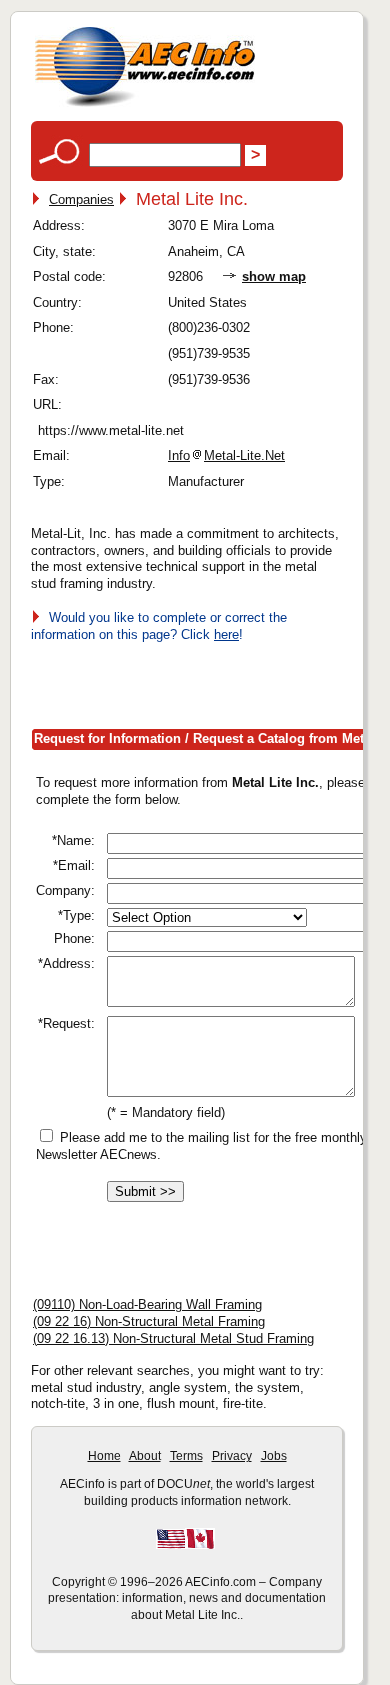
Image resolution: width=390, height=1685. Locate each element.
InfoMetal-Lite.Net (226, 455)
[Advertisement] (210, 682)
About (145, 1456)
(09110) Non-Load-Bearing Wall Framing (147, 1304)
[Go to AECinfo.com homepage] (145, 104)
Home (104, 1456)
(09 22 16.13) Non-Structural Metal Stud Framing (173, 1338)
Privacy (232, 1456)
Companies (81, 199)
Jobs (274, 1456)
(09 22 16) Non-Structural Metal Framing (149, 1321)
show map (274, 276)
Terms (186, 1456)
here (226, 634)
